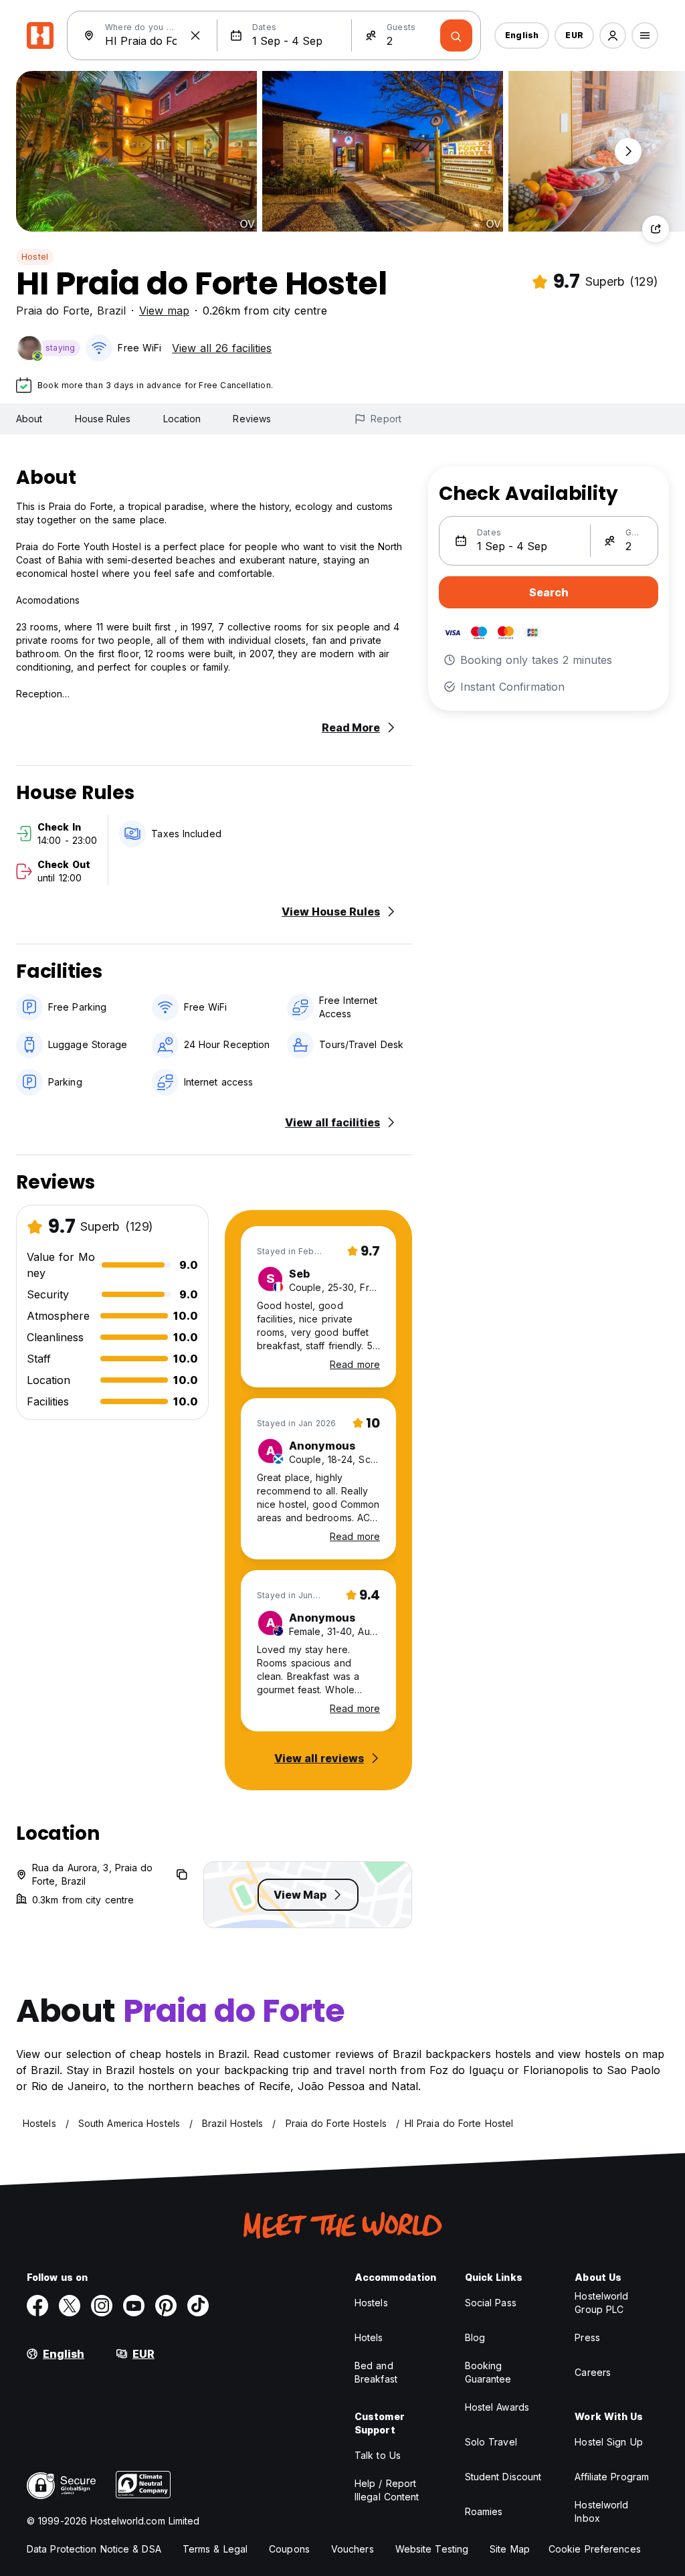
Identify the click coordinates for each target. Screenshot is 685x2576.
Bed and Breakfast (376, 2372)
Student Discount (503, 2477)
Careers (593, 2372)
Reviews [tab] (252, 419)
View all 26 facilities (222, 348)
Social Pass (491, 2303)
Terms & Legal (215, 2549)
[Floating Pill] (628, 151)
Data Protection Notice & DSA (94, 2549)
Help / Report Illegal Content (387, 2490)
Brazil (111, 311)
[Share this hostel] (656, 229)
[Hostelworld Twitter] (70, 2306)
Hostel (35, 257)
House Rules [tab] (103, 419)
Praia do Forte (53, 311)
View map (164, 311)
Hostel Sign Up (608, 2442)
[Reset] (195, 35)
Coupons (289, 2549)
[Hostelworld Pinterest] (166, 2306)
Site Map (510, 2549)
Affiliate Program (612, 2477)
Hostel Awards (497, 2407)
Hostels (371, 2303)
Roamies (484, 2511)
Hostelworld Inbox (601, 2511)
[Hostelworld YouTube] (134, 2306)
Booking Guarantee (488, 2372)
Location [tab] (182, 419)
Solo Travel (491, 2442)
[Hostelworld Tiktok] (198, 2306)
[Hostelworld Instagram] (102, 2306)
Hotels (369, 2337)
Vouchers (353, 2549)
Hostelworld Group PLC (601, 2303)
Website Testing (432, 2549)
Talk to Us (378, 2455)
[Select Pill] (613, 35)
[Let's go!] (456, 35)
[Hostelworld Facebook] (37, 2306)
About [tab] (29, 419)
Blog (475, 2337)
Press (587, 2337)
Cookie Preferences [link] (595, 2549)
